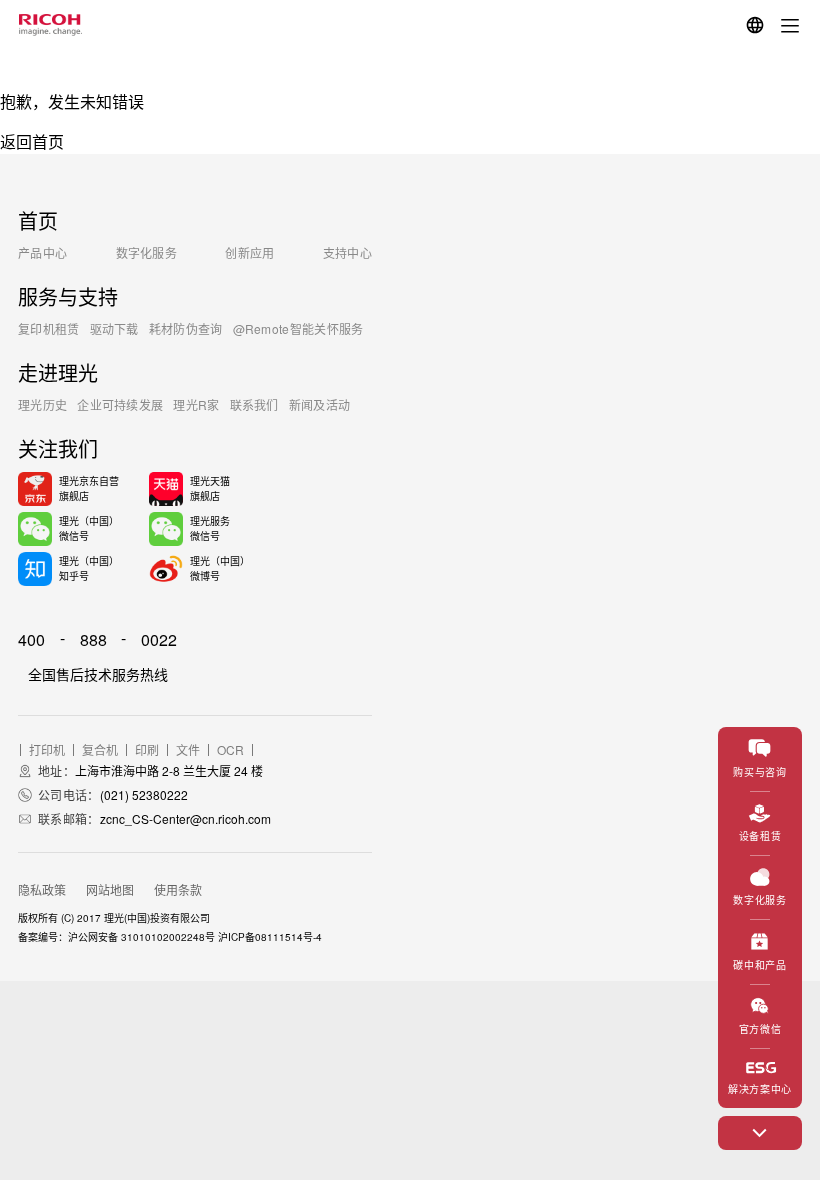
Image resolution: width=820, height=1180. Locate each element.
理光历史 (42, 404)
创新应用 (249, 252)
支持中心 (347, 252)
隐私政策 (42, 889)
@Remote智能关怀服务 (298, 328)
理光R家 (196, 404)
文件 (188, 750)
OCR (230, 750)
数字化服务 (147, 252)
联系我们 (254, 404)
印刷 (147, 750)
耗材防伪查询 (186, 328)
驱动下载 (114, 328)
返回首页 (32, 141)
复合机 (100, 750)
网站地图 (110, 889)
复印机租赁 (49, 328)
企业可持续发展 (120, 404)
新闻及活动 (320, 404)
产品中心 (42, 252)
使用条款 (178, 889)
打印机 (47, 750)
